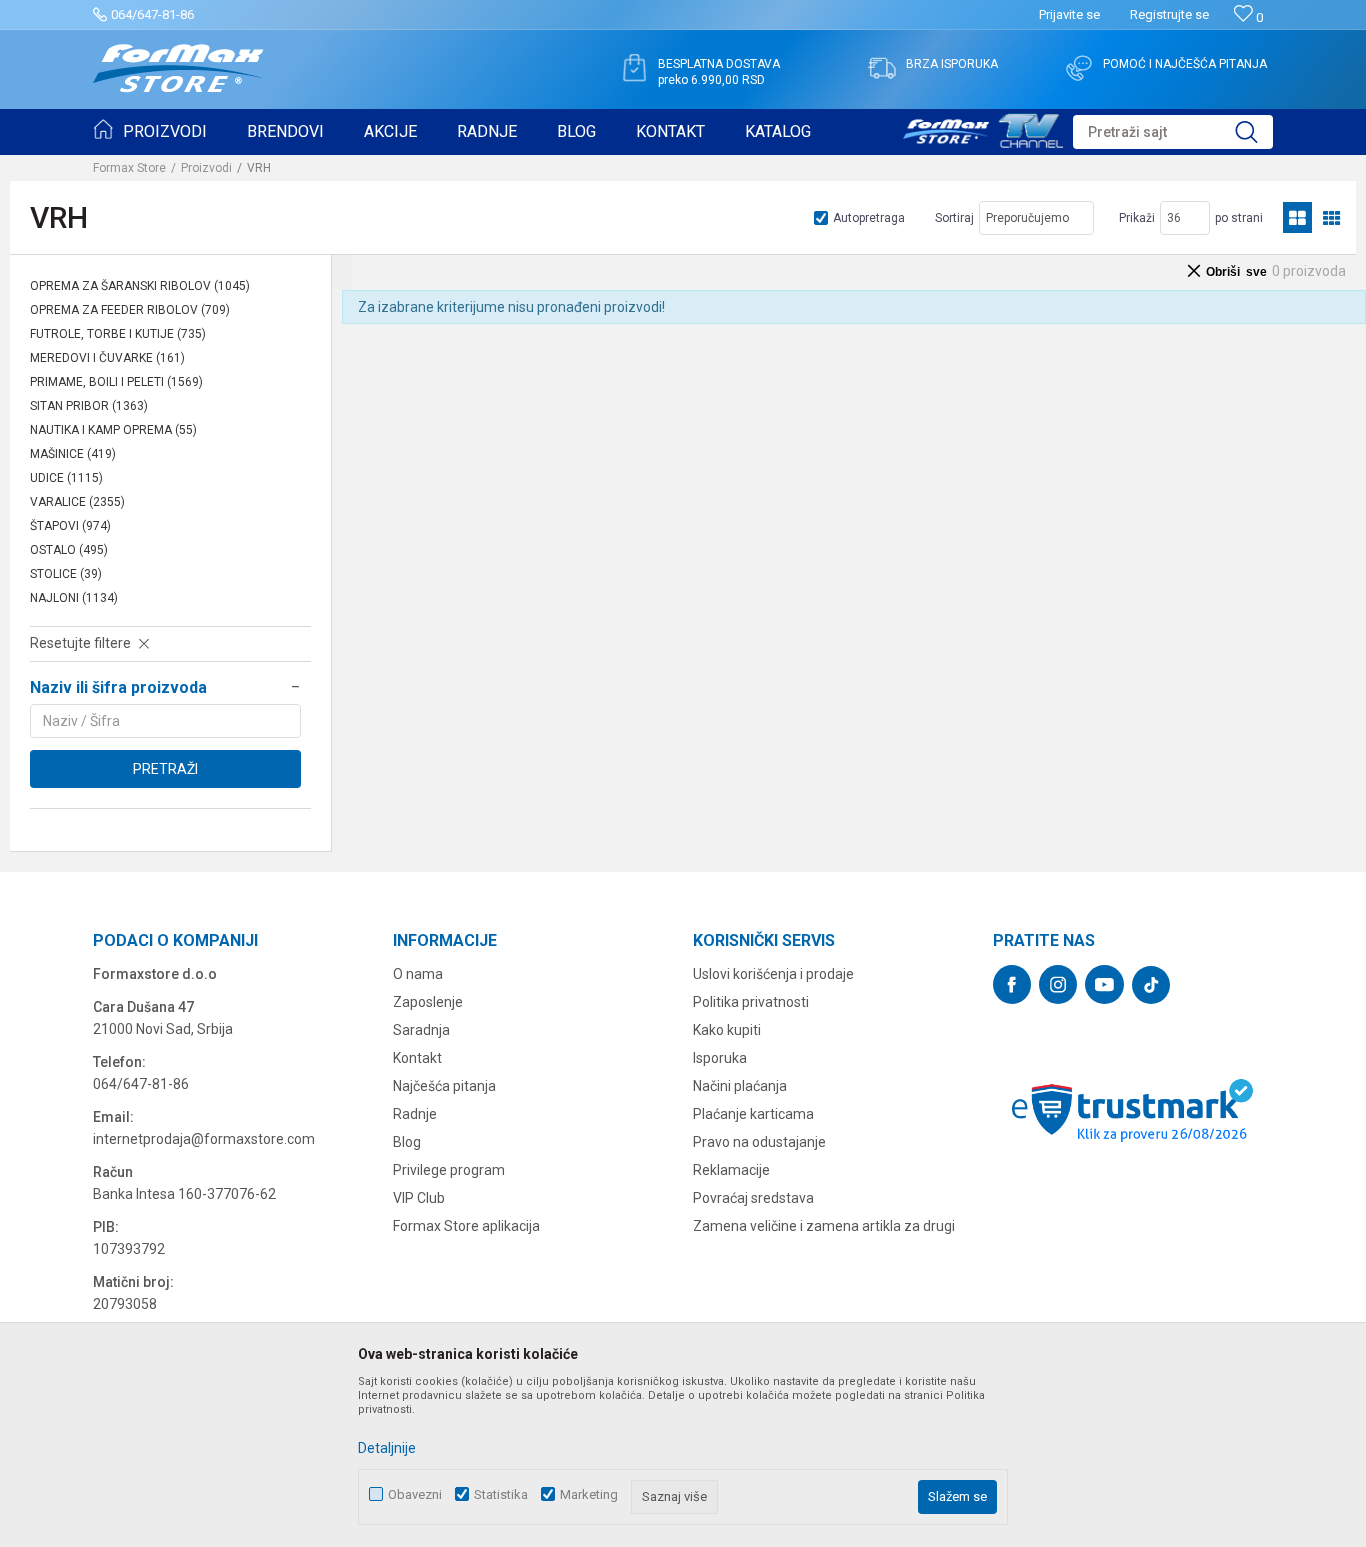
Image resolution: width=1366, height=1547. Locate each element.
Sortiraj (954, 218)
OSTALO (69, 550)
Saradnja (421, 1030)
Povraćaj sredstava (753, 1198)
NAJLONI (74, 598)
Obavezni (415, 1494)
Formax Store (129, 168)
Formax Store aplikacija (466, 1226)
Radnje (415, 1114)
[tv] (983, 128)
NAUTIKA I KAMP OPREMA (113, 430)
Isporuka (720, 1058)
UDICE (66, 478)
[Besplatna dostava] (634, 68)
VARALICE (77, 502)
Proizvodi (206, 168)
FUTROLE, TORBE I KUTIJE (118, 334)
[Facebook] (1012, 984)
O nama (418, 974)
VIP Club (419, 1198)
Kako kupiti (727, 1030)
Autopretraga (869, 218)
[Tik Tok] (1151, 985)
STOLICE (66, 574)
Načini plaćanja (740, 1086)
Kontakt (417, 1058)
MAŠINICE (73, 454)
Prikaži (1137, 218)
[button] (1173, 132)
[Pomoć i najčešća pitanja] (1079, 68)
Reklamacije (731, 1170)
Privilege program (449, 1170)
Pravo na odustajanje (759, 1142)
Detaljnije (387, 1448)
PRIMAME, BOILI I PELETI (116, 382)
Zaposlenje (428, 1002)
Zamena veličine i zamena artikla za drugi (824, 1226)
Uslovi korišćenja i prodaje (773, 974)
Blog (407, 1142)
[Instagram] (1058, 984)
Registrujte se (1169, 14)
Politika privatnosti (751, 1002)
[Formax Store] (178, 68)
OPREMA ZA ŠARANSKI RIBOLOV (140, 286)
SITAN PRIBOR (89, 406)
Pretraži (165, 769)
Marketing (589, 1494)
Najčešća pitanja (444, 1086)
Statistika (501, 1494)
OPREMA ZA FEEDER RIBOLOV (130, 310)
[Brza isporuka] (882, 68)
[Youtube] (1104, 984)
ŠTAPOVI (70, 526)
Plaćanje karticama (753, 1114)
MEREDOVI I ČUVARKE (107, 358)
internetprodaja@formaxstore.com (204, 1139)
